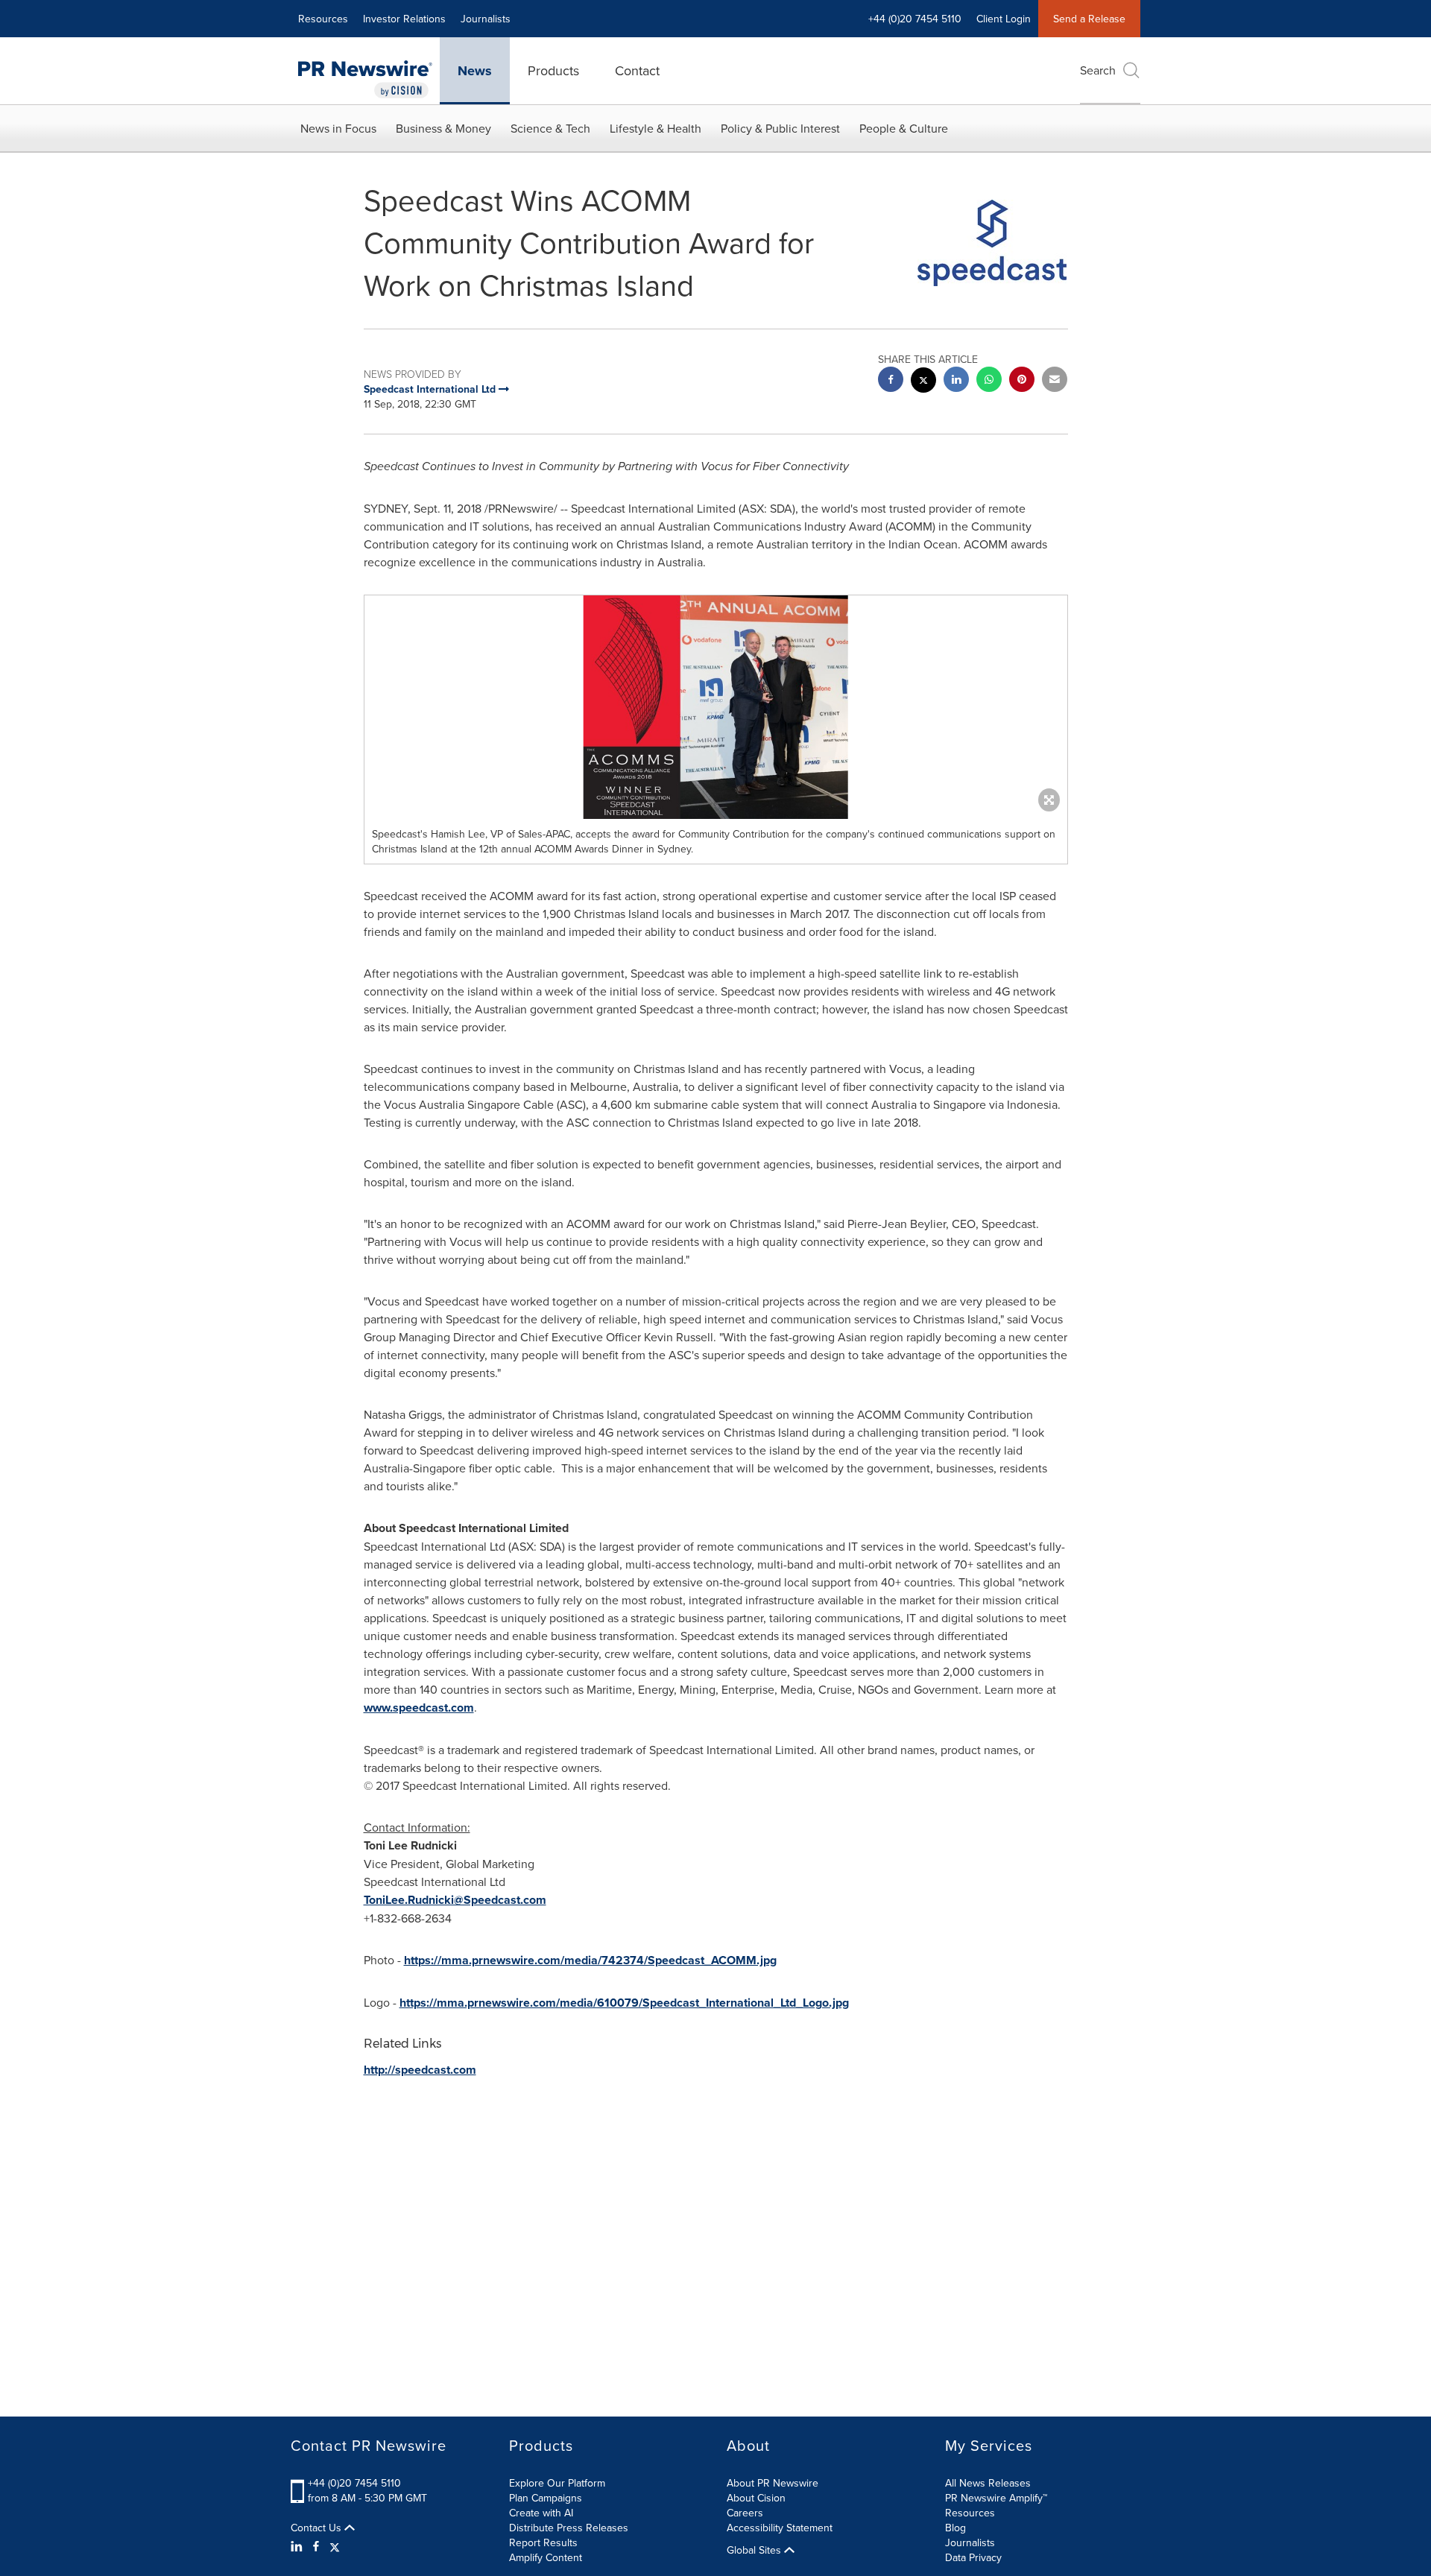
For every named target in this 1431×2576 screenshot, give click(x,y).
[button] (716, 707)
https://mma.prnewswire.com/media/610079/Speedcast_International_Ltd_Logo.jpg (624, 2003)
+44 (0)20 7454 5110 (354, 2483)
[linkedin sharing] (956, 381)
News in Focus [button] (338, 128)
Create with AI (541, 2513)
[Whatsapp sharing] (989, 381)
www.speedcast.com (419, 1708)
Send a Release (1089, 19)
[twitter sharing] (923, 382)
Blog (955, 2528)
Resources (323, 19)
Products (553, 70)
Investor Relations (404, 19)
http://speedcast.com (420, 2070)
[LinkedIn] (298, 2546)
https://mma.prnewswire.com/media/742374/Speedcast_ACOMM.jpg (590, 1960)
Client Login (1004, 19)
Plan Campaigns (546, 2498)
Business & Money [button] (443, 128)
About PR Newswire (773, 2483)
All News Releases (988, 2483)
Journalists (486, 19)
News (475, 71)
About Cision (756, 2498)
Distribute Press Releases (569, 2528)
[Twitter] (335, 2546)
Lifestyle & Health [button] (656, 128)
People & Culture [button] (904, 128)
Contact (637, 70)
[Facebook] (316, 2546)
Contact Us (318, 2528)
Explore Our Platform (557, 2483)
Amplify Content (546, 2557)
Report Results (543, 2542)
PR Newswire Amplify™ (996, 2498)
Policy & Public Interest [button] (780, 128)
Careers (745, 2513)
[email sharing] (1055, 381)
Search (1098, 70)
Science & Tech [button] (550, 128)
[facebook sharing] (891, 381)
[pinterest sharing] (1022, 381)
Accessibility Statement (780, 2528)
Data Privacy (973, 2557)
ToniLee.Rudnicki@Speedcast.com (455, 1900)
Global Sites (755, 2550)
